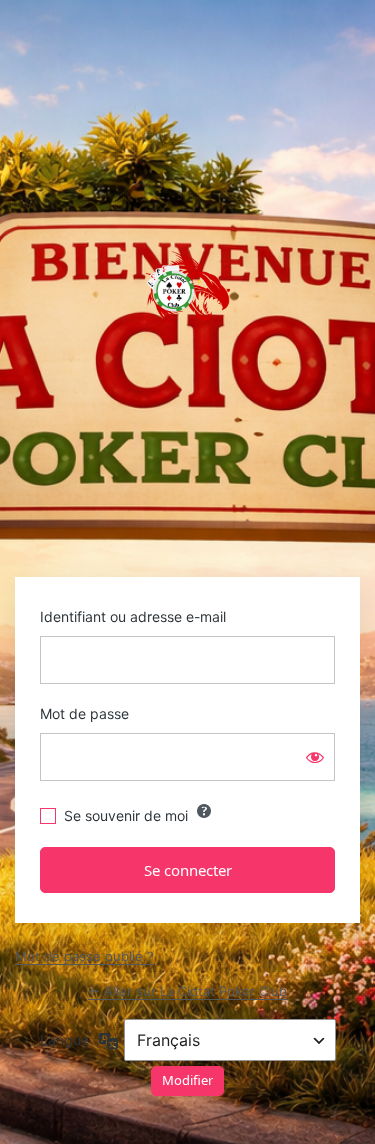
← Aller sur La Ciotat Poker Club (187, 991)
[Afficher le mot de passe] (315, 757)
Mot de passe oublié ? (84, 956)
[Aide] (204, 811)
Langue (64, 1039)
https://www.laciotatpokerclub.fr (188, 290)
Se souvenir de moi (126, 815)
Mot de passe (84, 713)
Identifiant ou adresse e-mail (133, 616)
